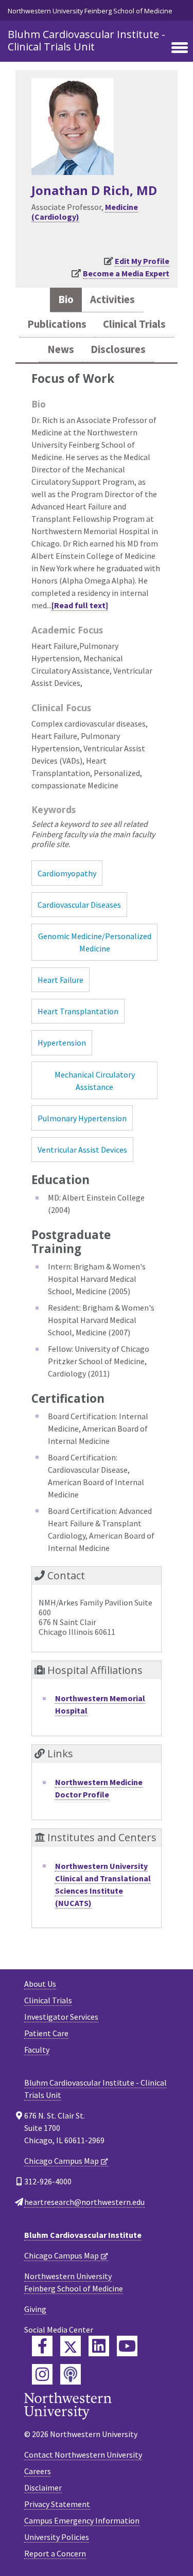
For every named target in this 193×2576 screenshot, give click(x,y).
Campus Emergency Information (82, 2520)
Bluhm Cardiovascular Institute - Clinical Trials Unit (86, 40)
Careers (38, 2471)
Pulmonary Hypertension (82, 1118)
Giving (35, 2309)
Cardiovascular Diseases (79, 905)
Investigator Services (61, 2017)
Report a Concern (55, 2553)
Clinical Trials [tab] (134, 324)
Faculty (37, 2050)
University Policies (57, 2537)
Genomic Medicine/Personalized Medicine (95, 942)
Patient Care (46, 2033)
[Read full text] (80, 605)
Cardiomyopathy (67, 873)
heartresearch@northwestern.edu (84, 2202)
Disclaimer (43, 2487)
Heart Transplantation (78, 1011)
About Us (40, 1984)
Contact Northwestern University (83, 2455)
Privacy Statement (57, 2504)
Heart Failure (60, 980)
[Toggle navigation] (180, 48)
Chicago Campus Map (62, 2161)
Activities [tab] (112, 299)
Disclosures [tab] (118, 349)
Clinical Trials (48, 2000)
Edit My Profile (142, 261)
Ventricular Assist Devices (82, 1150)
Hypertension (62, 1043)
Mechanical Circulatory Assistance (95, 1081)
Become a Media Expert (126, 273)
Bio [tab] (66, 299)
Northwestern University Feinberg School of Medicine (90, 11)
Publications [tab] (57, 324)
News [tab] (61, 349)
